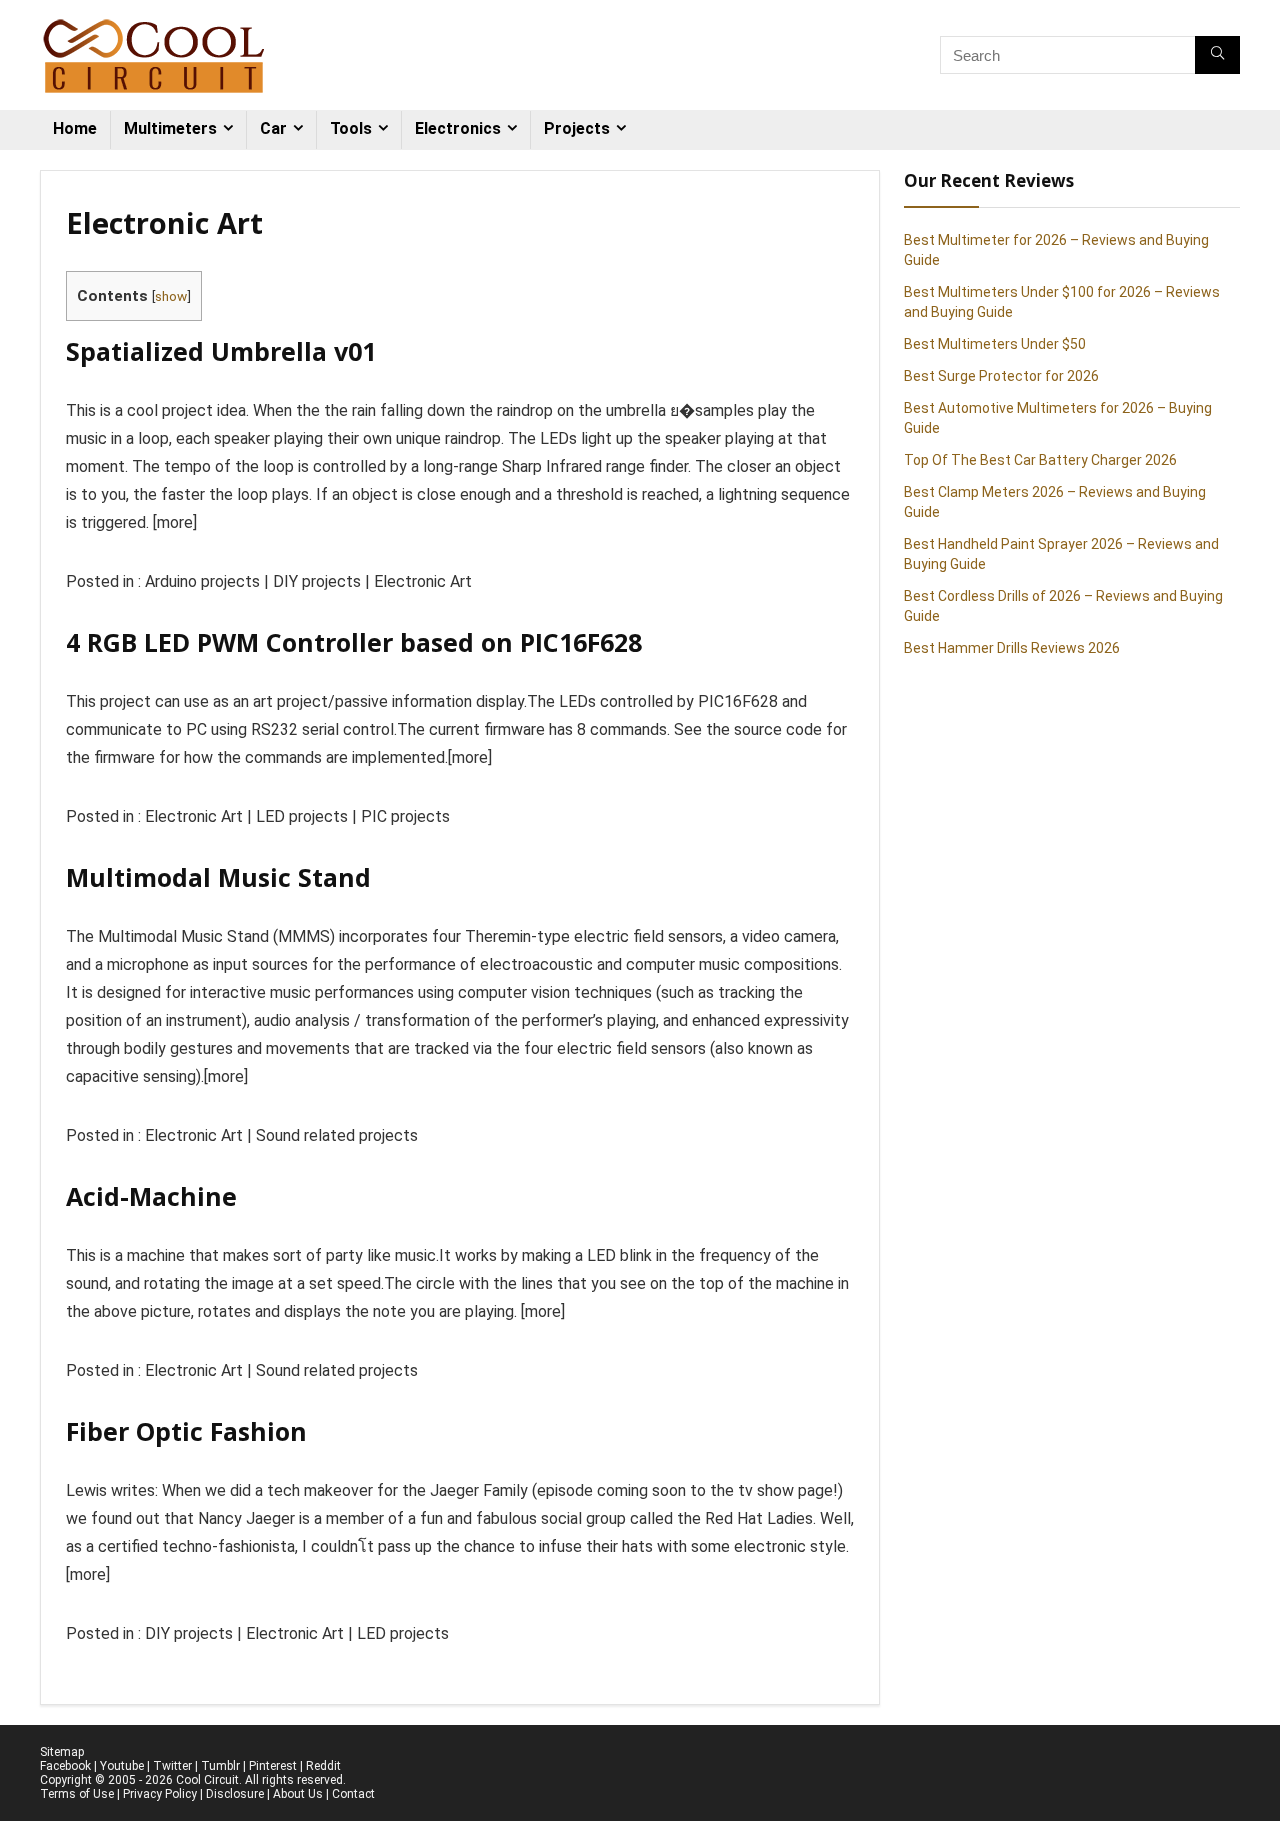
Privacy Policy (160, 1794)
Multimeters (170, 128)
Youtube (122, 1766)
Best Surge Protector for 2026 (1001, 376)
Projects (577, 128)
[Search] (1217, 55)
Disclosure (235, 1794)
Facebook (65, 1766)
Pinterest (273, 1766)
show (171, 296)
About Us (298, 1794)
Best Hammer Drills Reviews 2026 (1012, 648)
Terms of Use (77, 1794)
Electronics (458, 128)
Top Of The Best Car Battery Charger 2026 (1040, 460)
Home (75, 128)
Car (273, 128)
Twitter (172, 1766)
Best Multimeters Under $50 (995, 344)
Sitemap (62, 1752)
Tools (351, 128)
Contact (353, 1794)
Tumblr (220, 1766)
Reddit (323, 1766)
